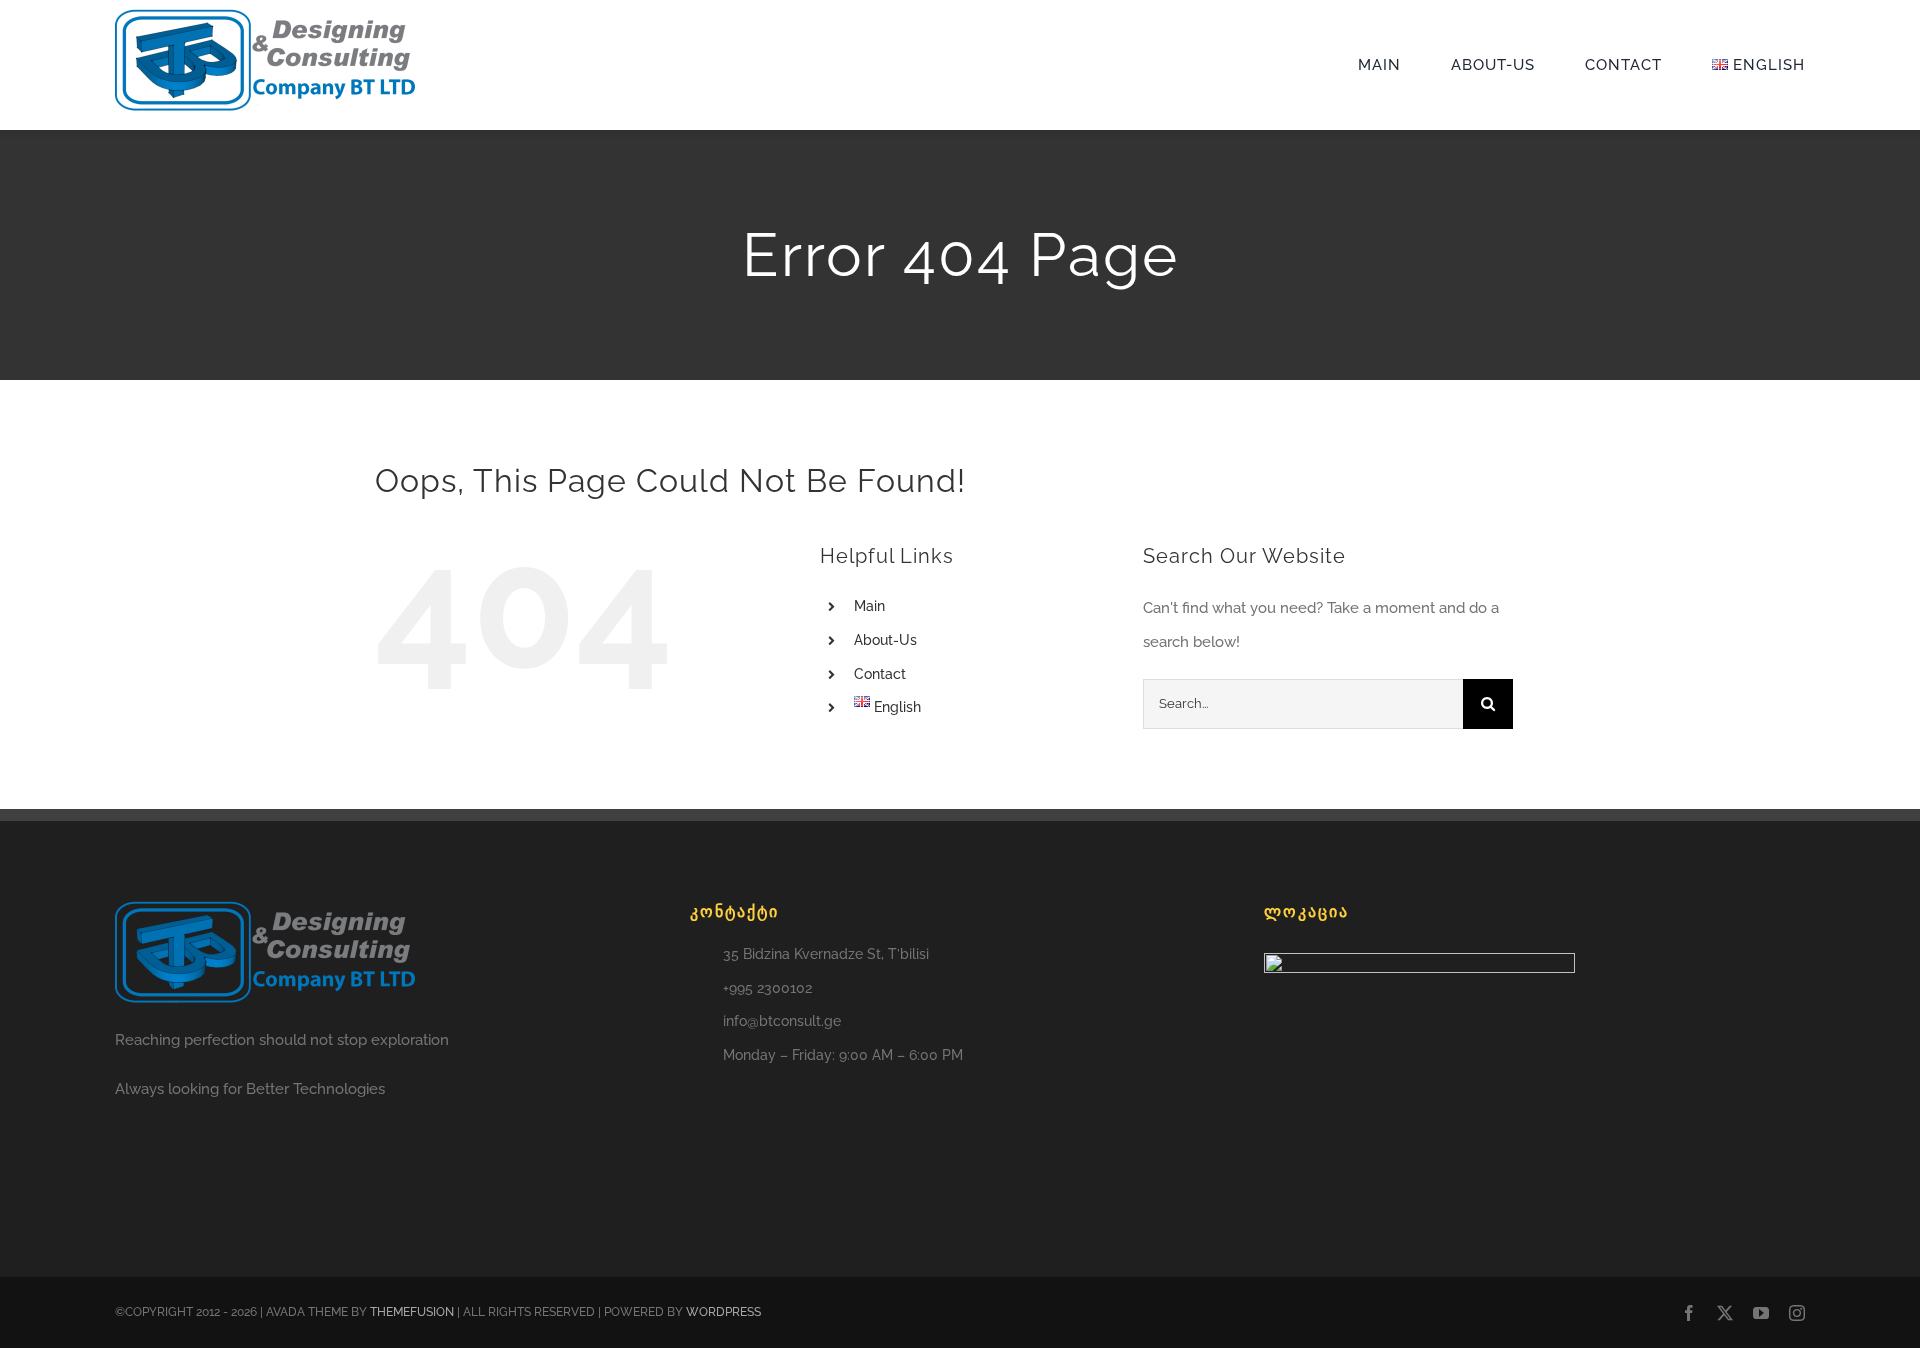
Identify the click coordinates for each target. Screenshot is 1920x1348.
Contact (880, 674)
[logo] (265, 16)
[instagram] (1797, 1313)
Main (869, 606)
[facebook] (1689, 1313)
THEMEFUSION (412, 1312)
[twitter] (1725, 1313)
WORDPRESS (723, 1312)
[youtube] (1761, 1313)
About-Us (885, 640)
